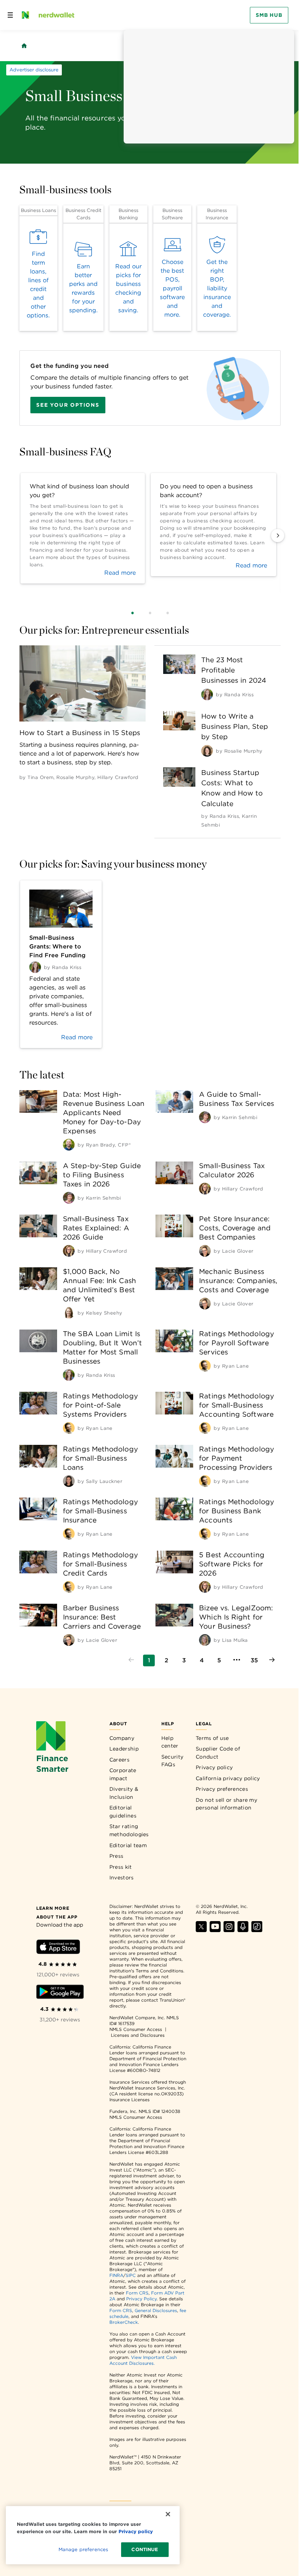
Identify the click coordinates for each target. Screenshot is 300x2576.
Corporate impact (123, 1774)
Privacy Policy (141, 2299)
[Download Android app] (60, 1993)
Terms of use (212, 1738)
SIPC (131, 2275)
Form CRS (137, 2293)
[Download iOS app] (58, 1948)
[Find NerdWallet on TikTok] (257, 1930)
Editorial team (128, 1845)
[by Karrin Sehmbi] (205, 1117)
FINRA (116, 2275)
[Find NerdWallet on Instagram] (229, 1930)
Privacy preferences (222, 1789)
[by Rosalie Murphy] (207, 751)
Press (117, 1856)
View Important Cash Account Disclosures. (143, 2360)
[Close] (168, 2514)
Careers (119, 1760)
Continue (145, 2549)
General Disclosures (156, 2310)
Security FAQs (172, 1761)
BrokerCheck (124, 2322)
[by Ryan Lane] (205, 1366)
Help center (170, 1742)
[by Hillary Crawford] (205, 1189)
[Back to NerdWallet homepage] (24, 46)
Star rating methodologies (129, 1830)
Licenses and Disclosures (138, 2035)
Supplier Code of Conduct (218, 1753)
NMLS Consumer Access (136, 2029)
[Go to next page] (272, 1660)
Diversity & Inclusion (124, 1793)
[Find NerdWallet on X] (201, 1930)
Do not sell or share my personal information (226, 1804)
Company (122, 1738)
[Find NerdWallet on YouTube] (215, 1930)
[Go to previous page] (131, 1660)
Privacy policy (214, 1767)
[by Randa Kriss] (207, 694)
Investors (122, 1878)
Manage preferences (83, 2549)
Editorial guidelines (123, 1812)
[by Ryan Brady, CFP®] (69, 1145)
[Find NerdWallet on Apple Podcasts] (243, 1930)
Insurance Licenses (130, 2100)
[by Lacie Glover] (205, 1251)
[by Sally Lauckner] (69, 1481)
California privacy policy (228, 1778)
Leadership (124, 1749)
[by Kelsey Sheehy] (69, 1313)
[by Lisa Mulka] (205, 1640)
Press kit (121, 1867)
